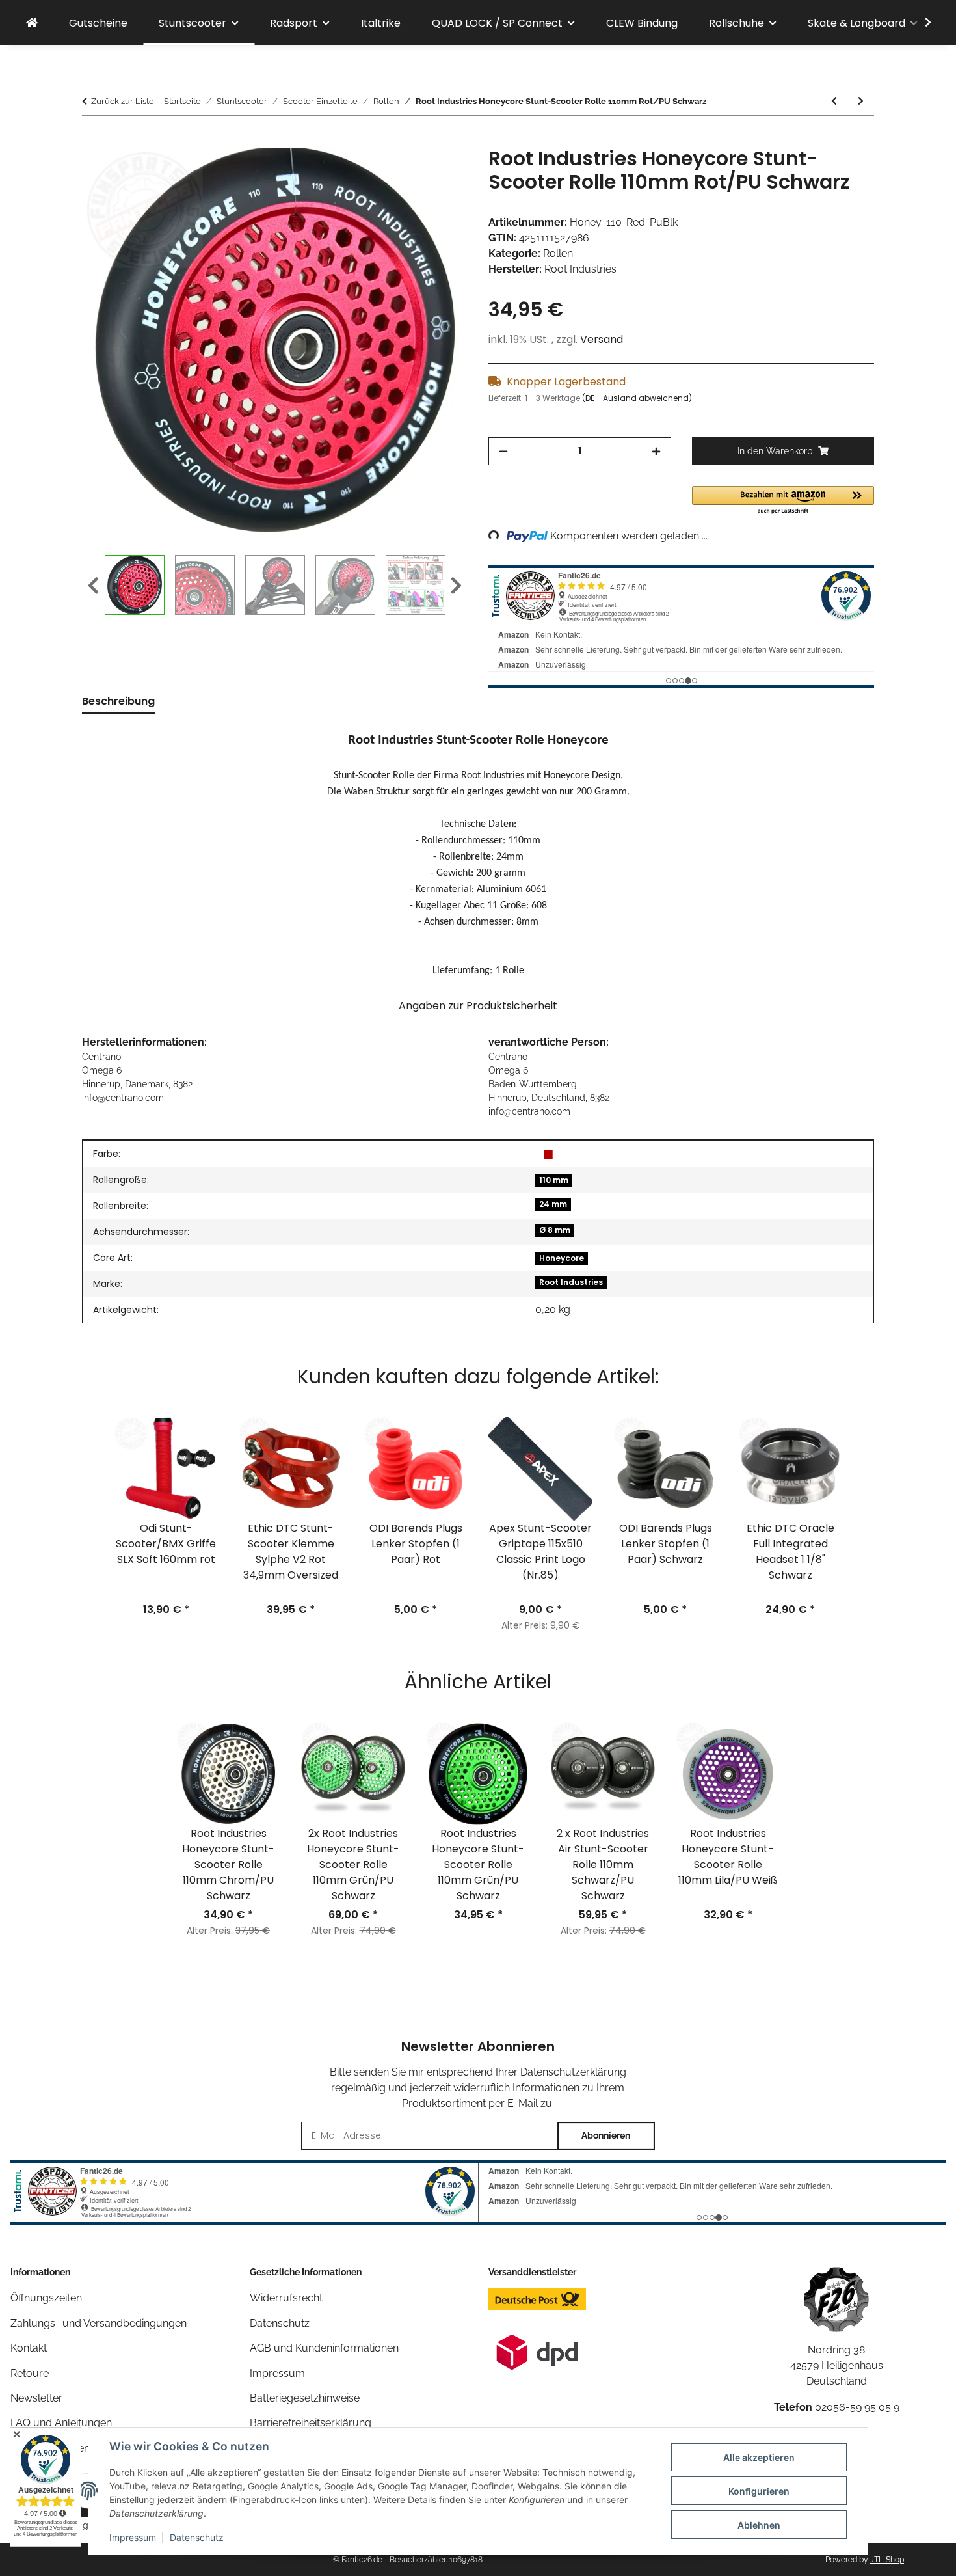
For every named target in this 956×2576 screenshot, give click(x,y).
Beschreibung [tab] (118, 701)
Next (456, 586)
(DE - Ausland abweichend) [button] (637, 398)
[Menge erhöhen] (656, 451)
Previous (93, 586)
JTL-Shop (887, 2560)
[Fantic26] (32, 23)
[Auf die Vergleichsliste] (406, 172)
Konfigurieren (759, 2491)
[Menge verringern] (503, 451)
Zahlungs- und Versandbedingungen (99, 2323)
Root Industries (571, 1282)
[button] (920, 23)
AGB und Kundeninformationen (324, 2348)
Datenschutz (197, 2537)
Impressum (133, 2537)
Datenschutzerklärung (573, 2072)
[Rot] (548, 1154)
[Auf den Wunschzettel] (440, 172)
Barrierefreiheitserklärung (311, 2423)
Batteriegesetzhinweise (305, 2398)
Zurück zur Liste (123, 101)
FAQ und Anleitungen (61, 2423)
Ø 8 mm (555, 1230)
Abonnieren (606, 2135)
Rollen (558, 253)
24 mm (553, 1204)
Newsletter (36, 2398)
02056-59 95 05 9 (857, 2407)
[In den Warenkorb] (92, 140)
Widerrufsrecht (286, 2298)
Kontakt (29, 2348)
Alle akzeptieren (759, 2457)
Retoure (30, 2373)
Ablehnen (759, 2525)
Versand (602, 339)
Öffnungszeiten (46, 2298)
